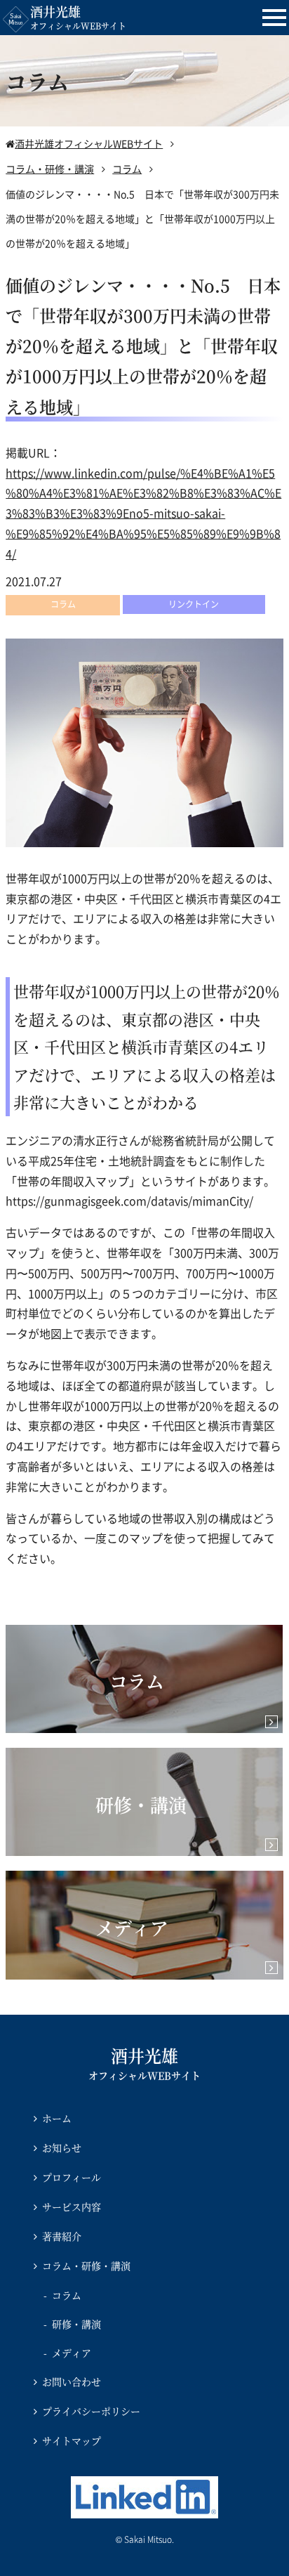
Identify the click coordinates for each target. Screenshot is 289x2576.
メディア (72, 2353)
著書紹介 (62, 2236)
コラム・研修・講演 (86, 2266)
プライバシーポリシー (91, 2411)
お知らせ (62, 2147)
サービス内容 (72, 2206)
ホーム (57, 2118)
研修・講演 (76, 2324)
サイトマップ (72, 2440)
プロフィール (72, 2177)
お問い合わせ (72, 2381)
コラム (67, 2295)
